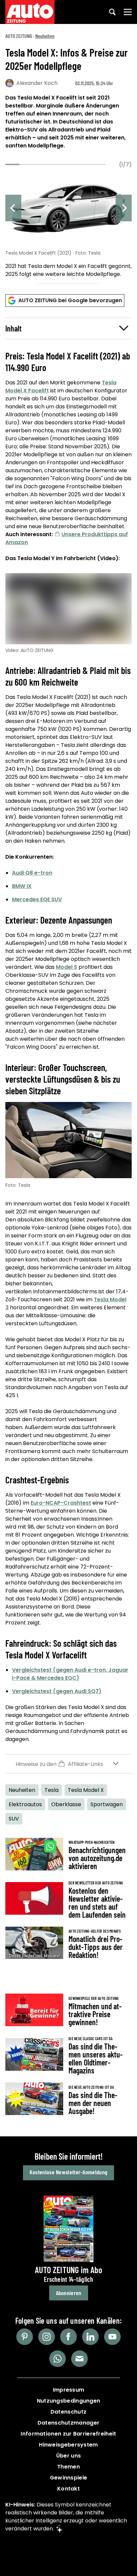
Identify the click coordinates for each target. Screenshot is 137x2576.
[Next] (124, 208)
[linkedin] (90, 2337)
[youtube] (112, 2337)
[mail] (79, 2359)
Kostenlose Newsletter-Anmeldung (68, 2172)
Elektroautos (25, 1804)
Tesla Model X (86, 1790)
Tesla (52, 1790)
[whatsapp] (58, 2359)
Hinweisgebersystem (68, 2445)
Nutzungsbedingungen (69, 2401)
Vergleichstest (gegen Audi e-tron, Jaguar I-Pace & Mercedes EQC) (70, 1674)
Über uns (68, 2456)
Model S (67, 967)
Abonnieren (69, 2293)
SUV (14, 1819)
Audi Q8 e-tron (32, 873)
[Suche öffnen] (112, 12)
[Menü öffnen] (128, 12)
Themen (68, 2467)
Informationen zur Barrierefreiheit (68, 2434)
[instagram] (47, 2337)
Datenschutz (68, 2412)
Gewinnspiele (69, 2478)
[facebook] (68, 2337)
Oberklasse (66, 1804)
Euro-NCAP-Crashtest (61, 1503)
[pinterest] (25, 2337)
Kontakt (68, 2489)
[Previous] (13, 208)
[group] (68, 225)
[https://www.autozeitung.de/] (30, 12)
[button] (68, 328)
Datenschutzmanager (68, 2423)
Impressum (69, 2390)
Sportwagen (107, 1804)
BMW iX (22, 886)
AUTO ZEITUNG (19, 36)
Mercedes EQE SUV (37, 899)
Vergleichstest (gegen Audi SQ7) (57, 1691)
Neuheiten (45, 36)
